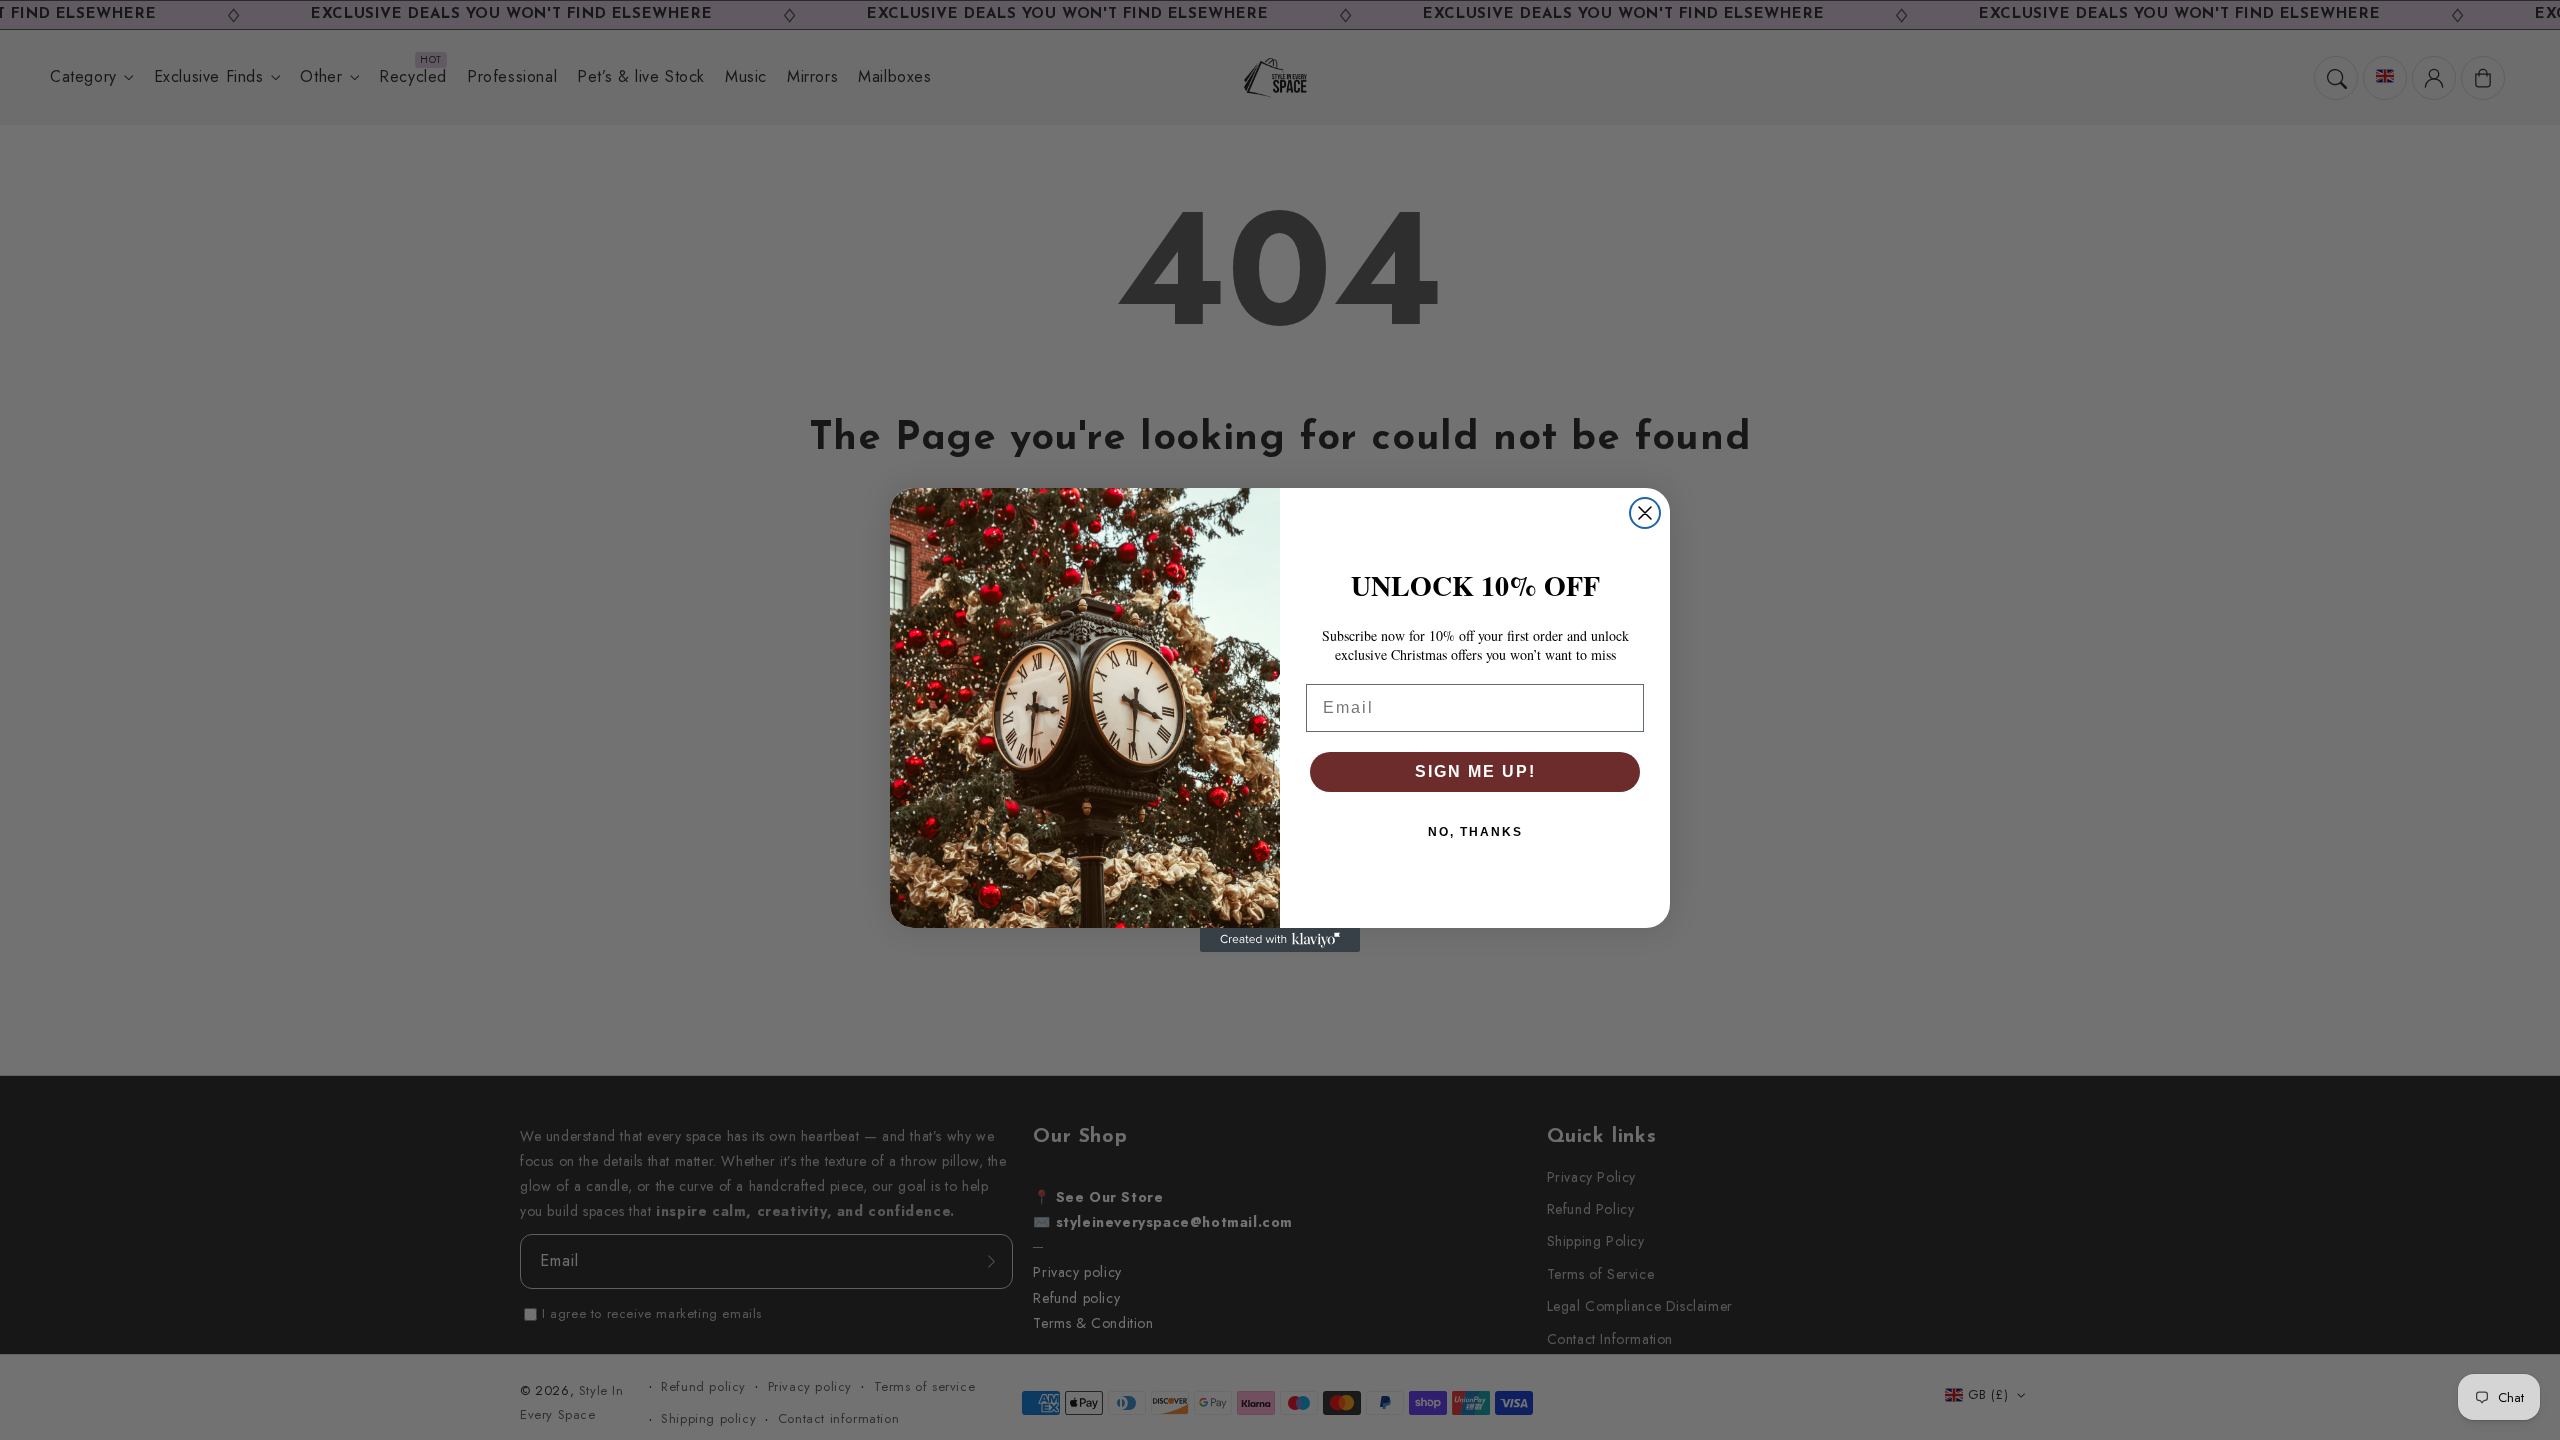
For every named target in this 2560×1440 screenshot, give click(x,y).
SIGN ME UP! (1475, 771)
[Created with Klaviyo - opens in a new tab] (1280, 940)
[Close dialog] (1645, 513)
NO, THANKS (1475, 832)
